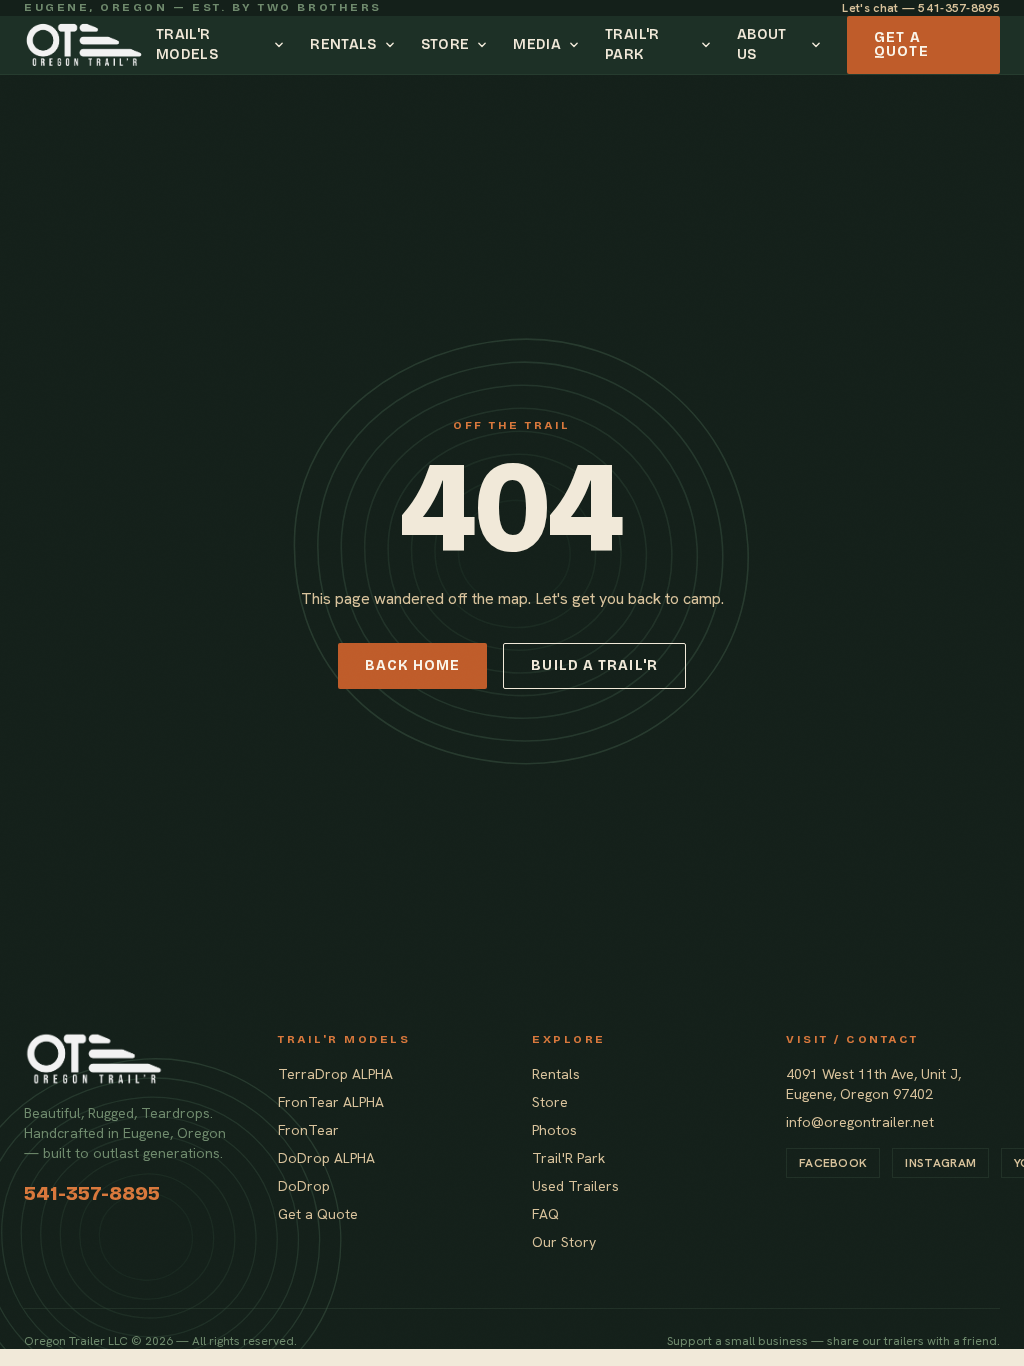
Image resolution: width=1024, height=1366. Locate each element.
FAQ (545, 1214)
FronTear (308, 1130)
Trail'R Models (187, 44)
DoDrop (304, 1186)
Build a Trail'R (594, 665)
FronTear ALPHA (331, 1102)
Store (445, 44)
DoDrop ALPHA (326, 1158)
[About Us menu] (819, 45)
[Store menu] (485, 45)
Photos (554, 1130)
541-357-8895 (92, 1193)
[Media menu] (577, 45)
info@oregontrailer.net (860, 1122)
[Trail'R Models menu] (282, 45)
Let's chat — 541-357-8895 (921, 8)
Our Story (564, 1242)
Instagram (940, 1163)
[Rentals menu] (393, 45)
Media (537, 44)
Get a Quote (901, 44)
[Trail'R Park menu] (709, 45)
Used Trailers (575, 1186)
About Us (762, 44)
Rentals (343, 44)
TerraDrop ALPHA (335, 1074)
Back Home (412, 665)
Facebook (833, 1163)
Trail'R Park (632, 44)
